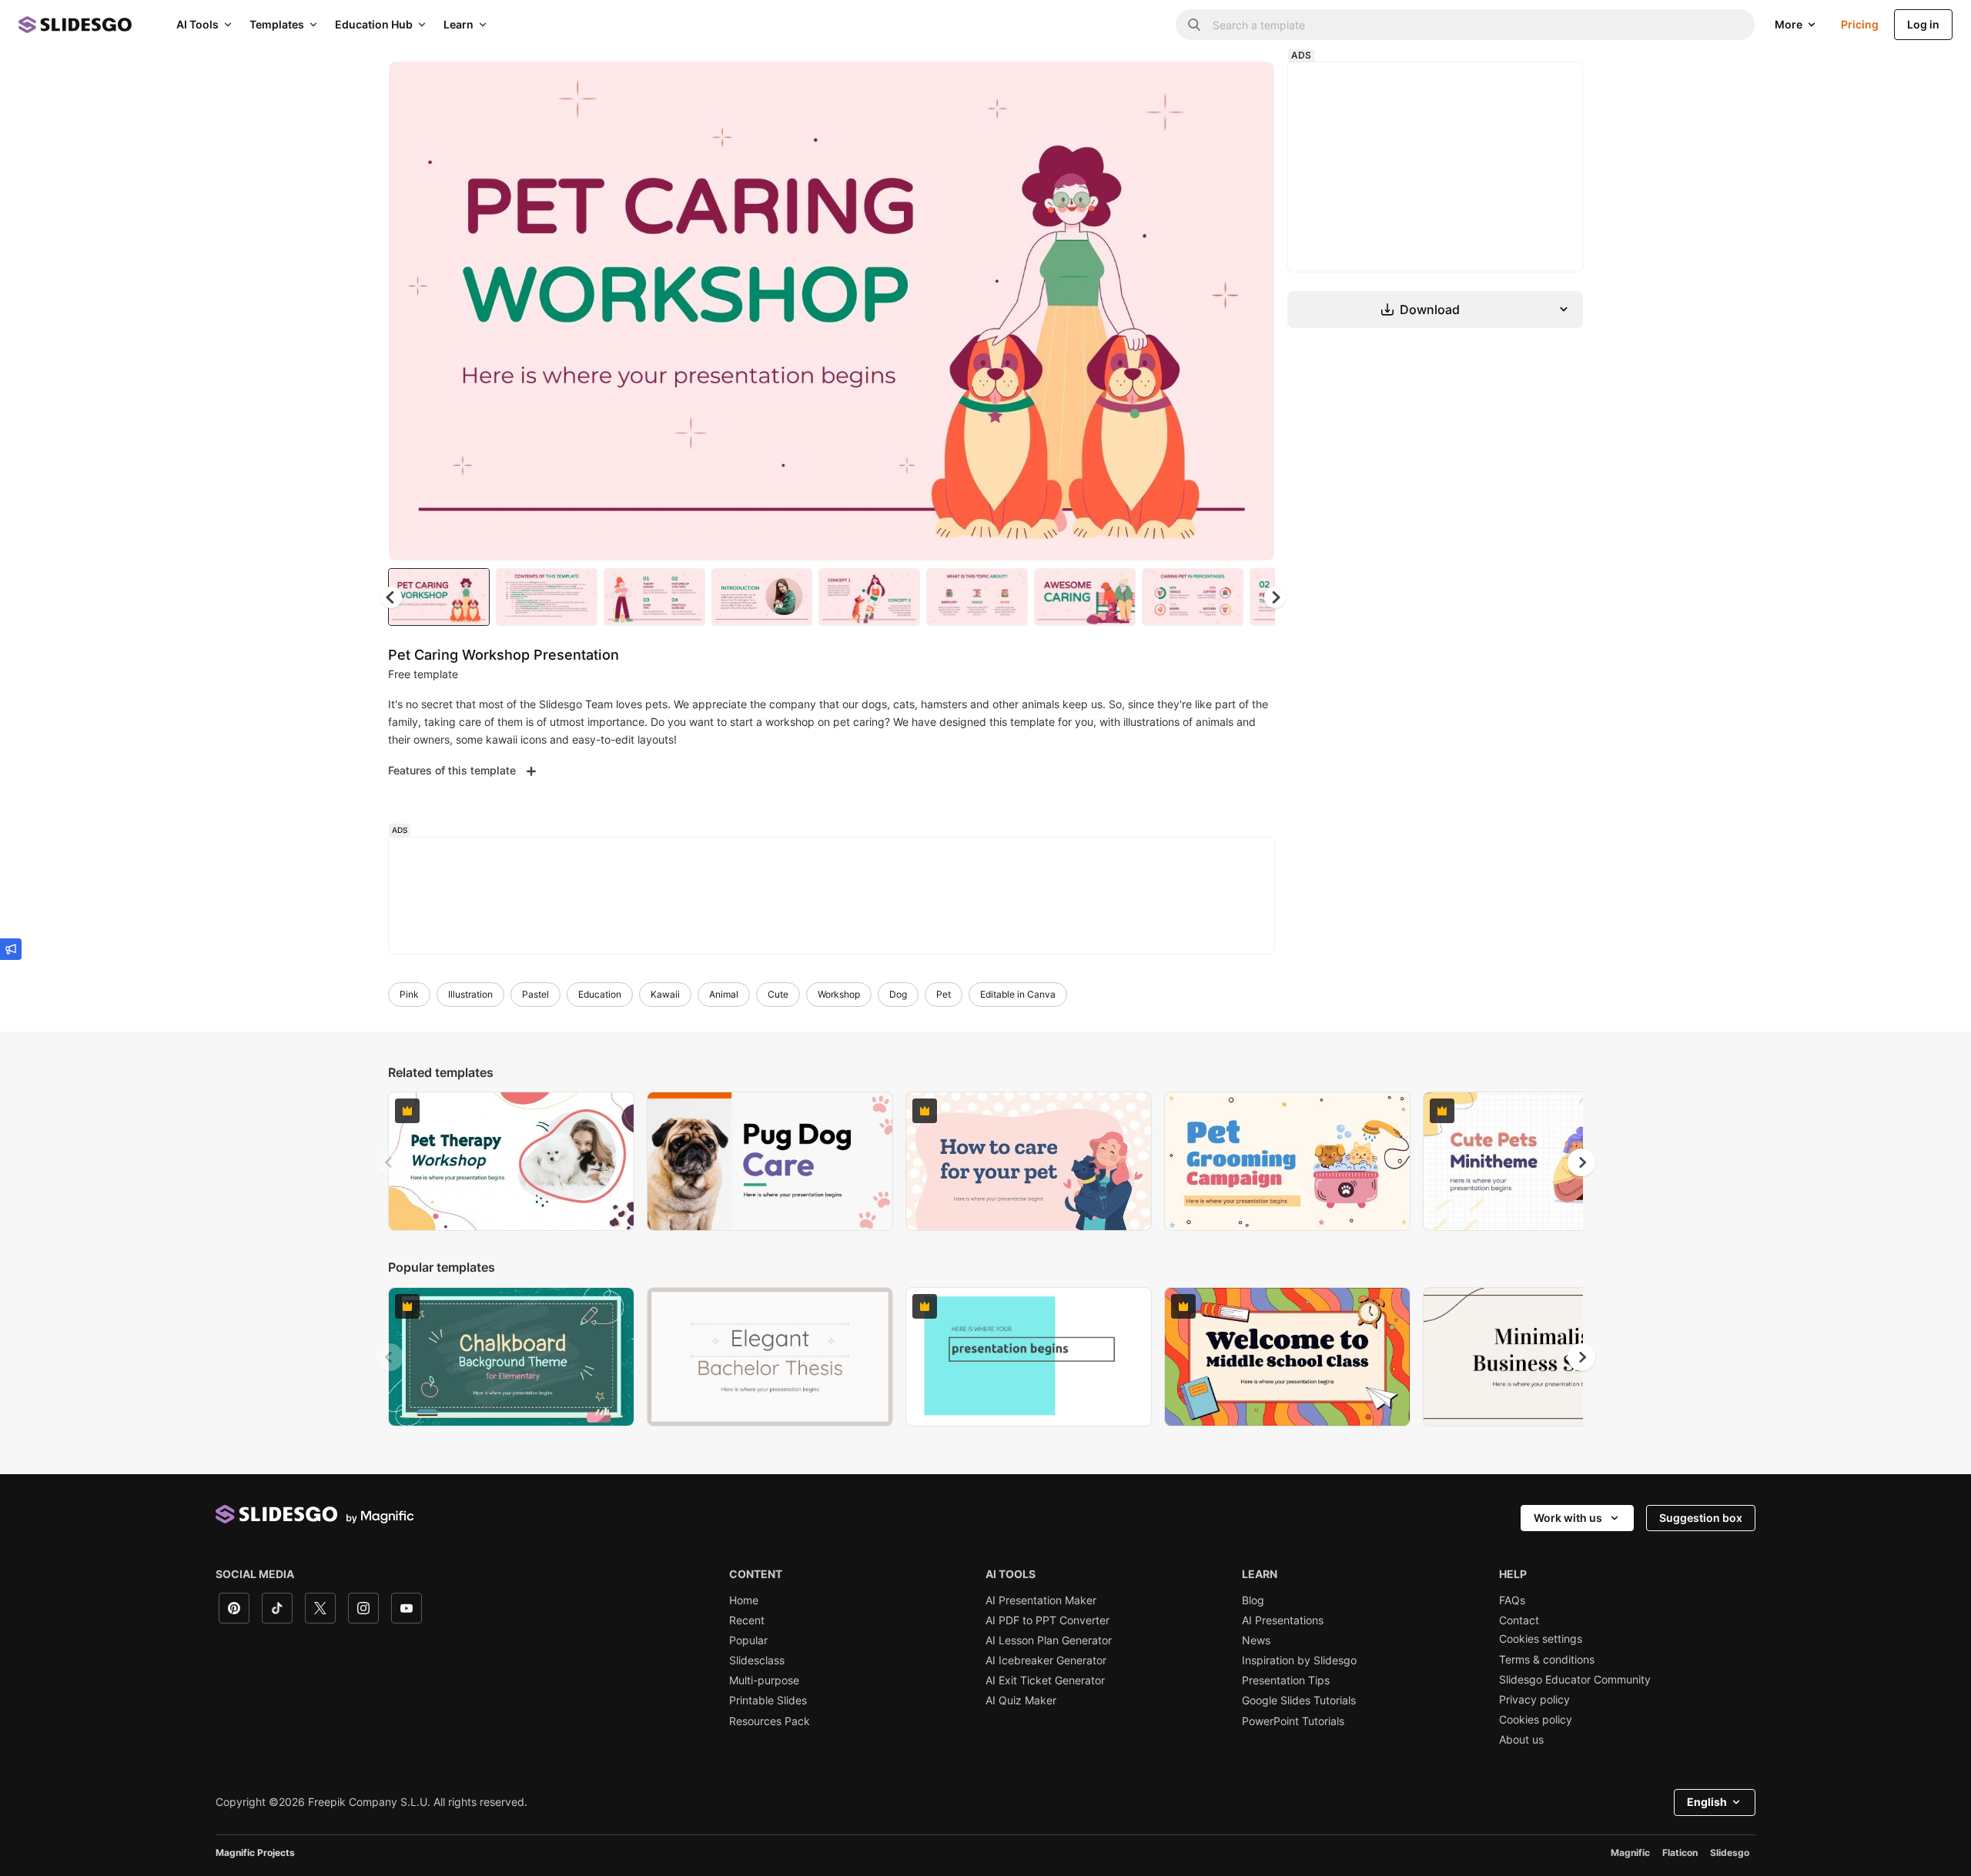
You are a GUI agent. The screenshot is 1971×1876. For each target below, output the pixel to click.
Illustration (470, 994)
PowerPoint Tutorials (1293, 1721)
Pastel (535, 994)
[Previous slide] (390, 1162)
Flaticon (1680, 1853)
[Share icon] (1248, 86)
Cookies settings (1541, 1639)
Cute (778, 994)
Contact (1519, 1620)
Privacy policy (1534, 1700)
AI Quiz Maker (1021, 1700)
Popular (748, 1640)
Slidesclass (757, 1660)
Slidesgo (1730, 1853)
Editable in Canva (1018, 994)
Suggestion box (1701, 1518)
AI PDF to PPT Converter (1047, 1620)
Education (600, 994)
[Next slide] (1251, 311)
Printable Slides (768, 1700)
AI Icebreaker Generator (1046, 1660)
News (1256, 1640)
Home (744, 1600)
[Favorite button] (1208, 86)
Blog (1253, 1600)
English (1707, 1802)
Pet (944, 994)
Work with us (1568, 1518)
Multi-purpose (764, 1680)
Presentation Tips (1286, 1680)
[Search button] (1194, 25)
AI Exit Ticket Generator (1045, 1680)
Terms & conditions (1547, 1660)
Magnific (1630, 1853)
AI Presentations (1283, 1620)
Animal (724, 994)
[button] (1275, 597)
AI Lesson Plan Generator (1049, 1640)
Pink (409, 994)
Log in (1923, 24)
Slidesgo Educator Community (1575, 1680)
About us (1521, 1740)
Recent (747, 1620)
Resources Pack (770, 1721)
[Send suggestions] (11, 949)
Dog (898, 994)
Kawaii (665, 994)
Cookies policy (1536, 1720)
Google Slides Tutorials (1299, 1700)
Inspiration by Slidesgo (1299, 1660)
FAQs (1512, 1600)
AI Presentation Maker (1041, 1600)
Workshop (839, 994)
